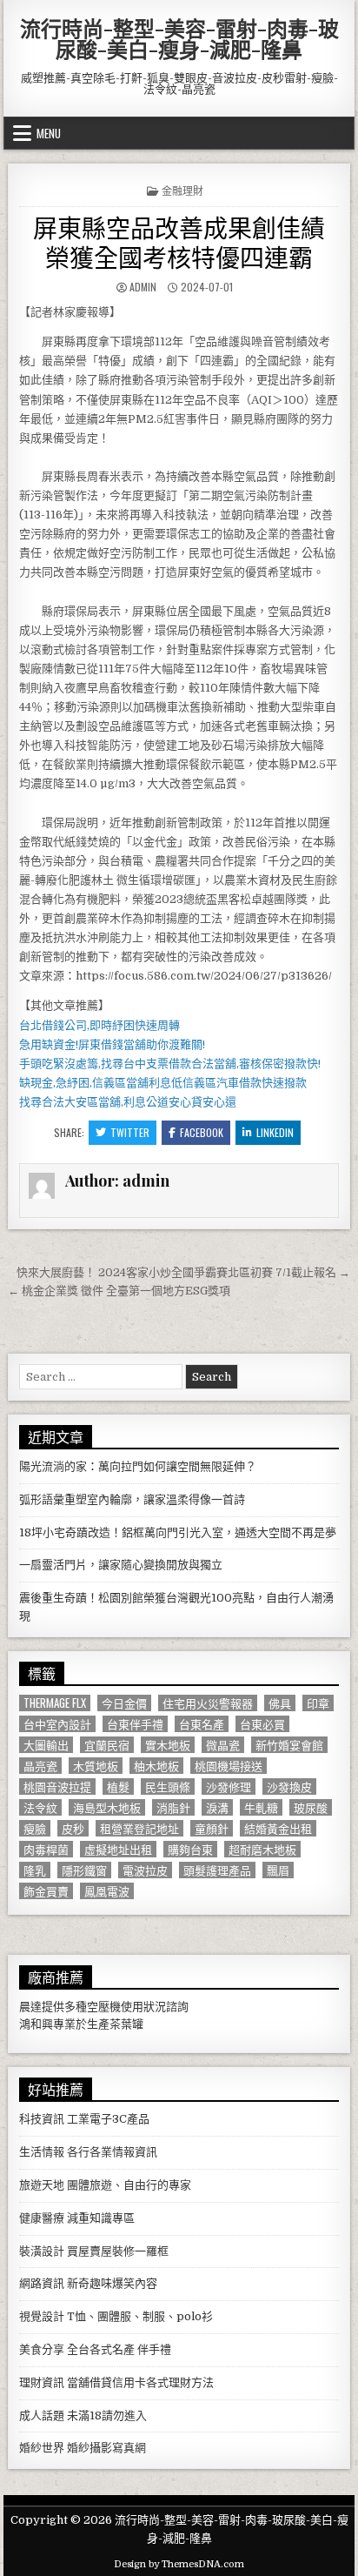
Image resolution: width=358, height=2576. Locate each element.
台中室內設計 (57, 1724)
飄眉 (278, 1870)
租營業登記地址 (139, 1828)
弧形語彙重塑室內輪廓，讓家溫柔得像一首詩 (132, 1499)
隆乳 (35, 1870)
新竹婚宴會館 (289, 1745)
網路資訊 (42, 2283)
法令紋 (40, 1807)
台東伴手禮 (135, 1724)
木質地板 (96, 1766)
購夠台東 (190, 1849)
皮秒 (73, 1828)
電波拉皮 (145, 1870)
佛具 (280, 1703)
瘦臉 (35, 1828)
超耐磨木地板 (262, 1849)
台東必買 (262, 1724)
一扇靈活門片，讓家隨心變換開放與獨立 (121, 1565)
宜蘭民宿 (107, 1745)
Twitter (130, 1132)
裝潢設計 (42, 2251)
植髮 (118, 1786)
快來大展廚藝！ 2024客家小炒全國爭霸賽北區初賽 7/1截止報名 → (183, 1272)
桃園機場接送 (229, 1766)
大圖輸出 (46, 1745)
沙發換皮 (289, 1786)
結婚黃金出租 (278, 1828)
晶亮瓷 (40, 1766)
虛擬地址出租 (118, 1849)
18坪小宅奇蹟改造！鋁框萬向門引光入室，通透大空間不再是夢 (178, 1532)
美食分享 (42, 2349)
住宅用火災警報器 (208, 1703)
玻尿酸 (311, 1807)
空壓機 (104, 2007)
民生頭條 (168, 1786)
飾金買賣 (46, 1891)
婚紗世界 (42, 2448)
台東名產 (202, 1724)
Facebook (202, 1132)
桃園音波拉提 (57, 1786)
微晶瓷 (223, 1745)
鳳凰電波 (107, 1891)
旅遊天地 (42, 2185)
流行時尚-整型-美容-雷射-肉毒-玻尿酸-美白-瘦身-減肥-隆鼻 (179, 38)
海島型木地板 (107, 1807)
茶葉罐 (126, 2024)
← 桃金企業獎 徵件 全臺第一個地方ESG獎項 (119, 1291)
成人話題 (42, 2415)
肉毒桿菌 (46, 1849)
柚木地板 (156, 1766)
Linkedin (275, 1132)
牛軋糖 (261, 1807)
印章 (318, 1703)
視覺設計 (42, 2316)
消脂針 (173, 1807)
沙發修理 (229, 1786)
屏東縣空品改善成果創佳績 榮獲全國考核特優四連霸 (179, 241)
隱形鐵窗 (84, 1870)
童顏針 (212, 1828)
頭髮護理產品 (217, 1870)
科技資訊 (42, 2119)
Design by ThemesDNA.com (179, 2564)
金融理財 (182, 190)
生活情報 (42, 2152)
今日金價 (124, 1703)
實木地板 (168, 1745)
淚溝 (217, 1807)
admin (143, 287)
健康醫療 (42, 2218)
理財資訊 (42, 2382)
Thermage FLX (55, 1703)
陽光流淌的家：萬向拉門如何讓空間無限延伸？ (138, 1466)
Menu (49, 133)
